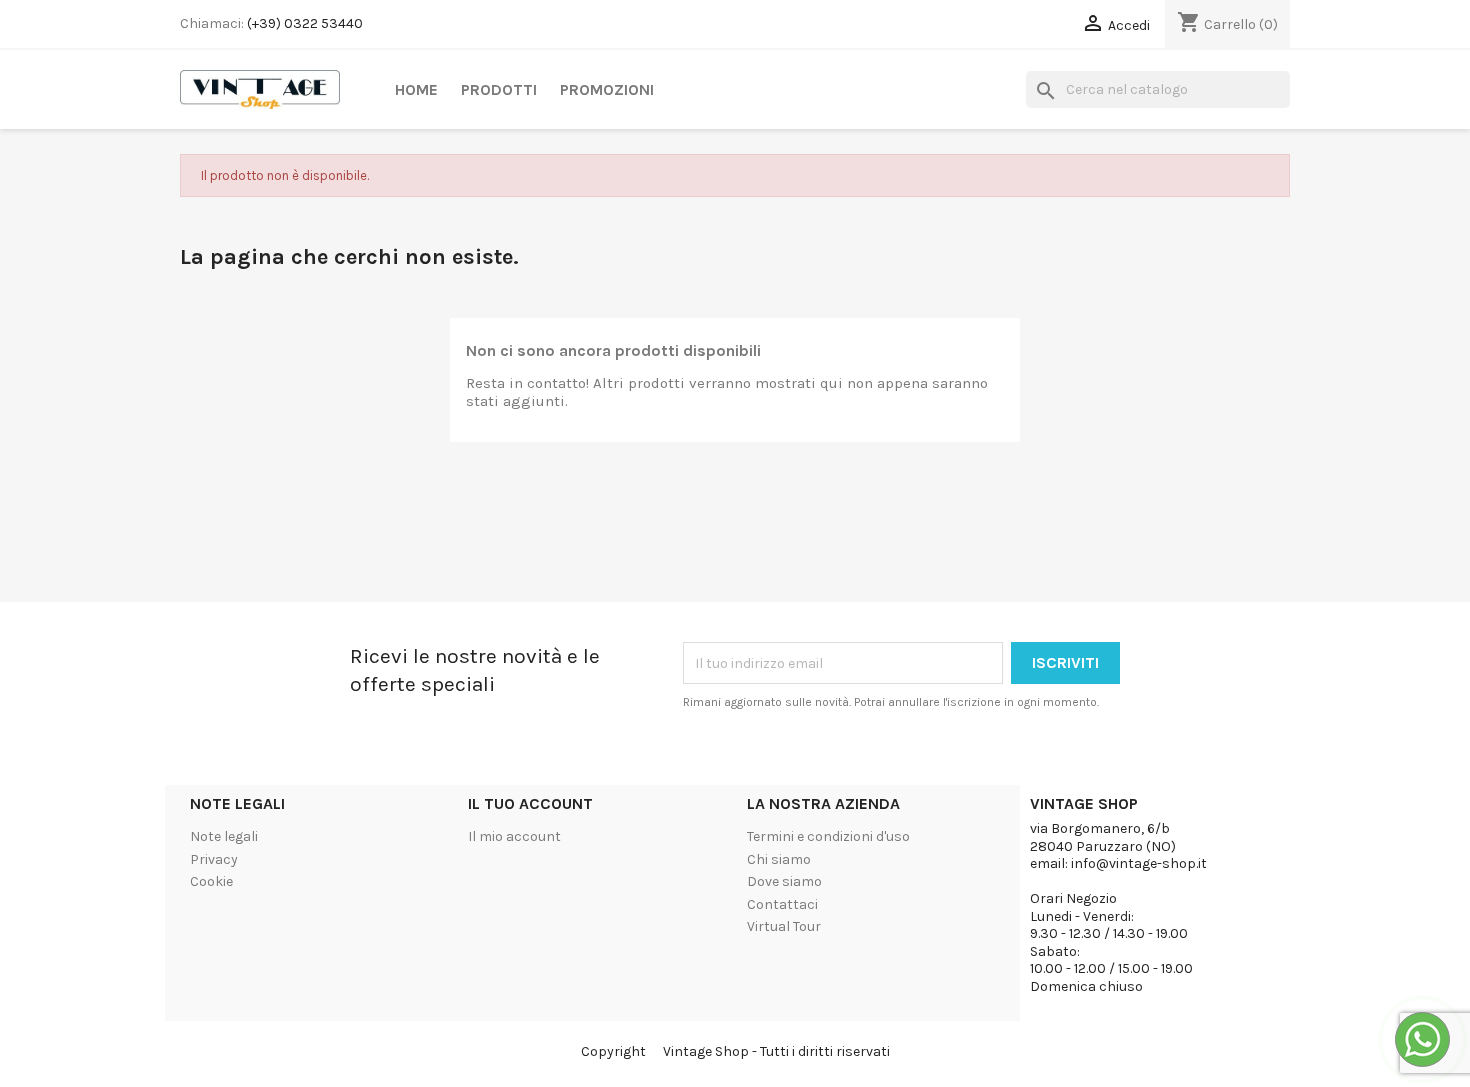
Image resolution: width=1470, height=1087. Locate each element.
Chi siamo (779, 859)
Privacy (214, 859)
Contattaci (782, 904)
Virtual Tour (784, 926)
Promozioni (607, 89)
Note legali (224, 836)
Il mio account (514, 836)
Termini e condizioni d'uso (828, 836)
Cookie (211, 881)
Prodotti (499, 89)
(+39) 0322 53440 (305, 23)
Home (416, 89)
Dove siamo (784, 881)
